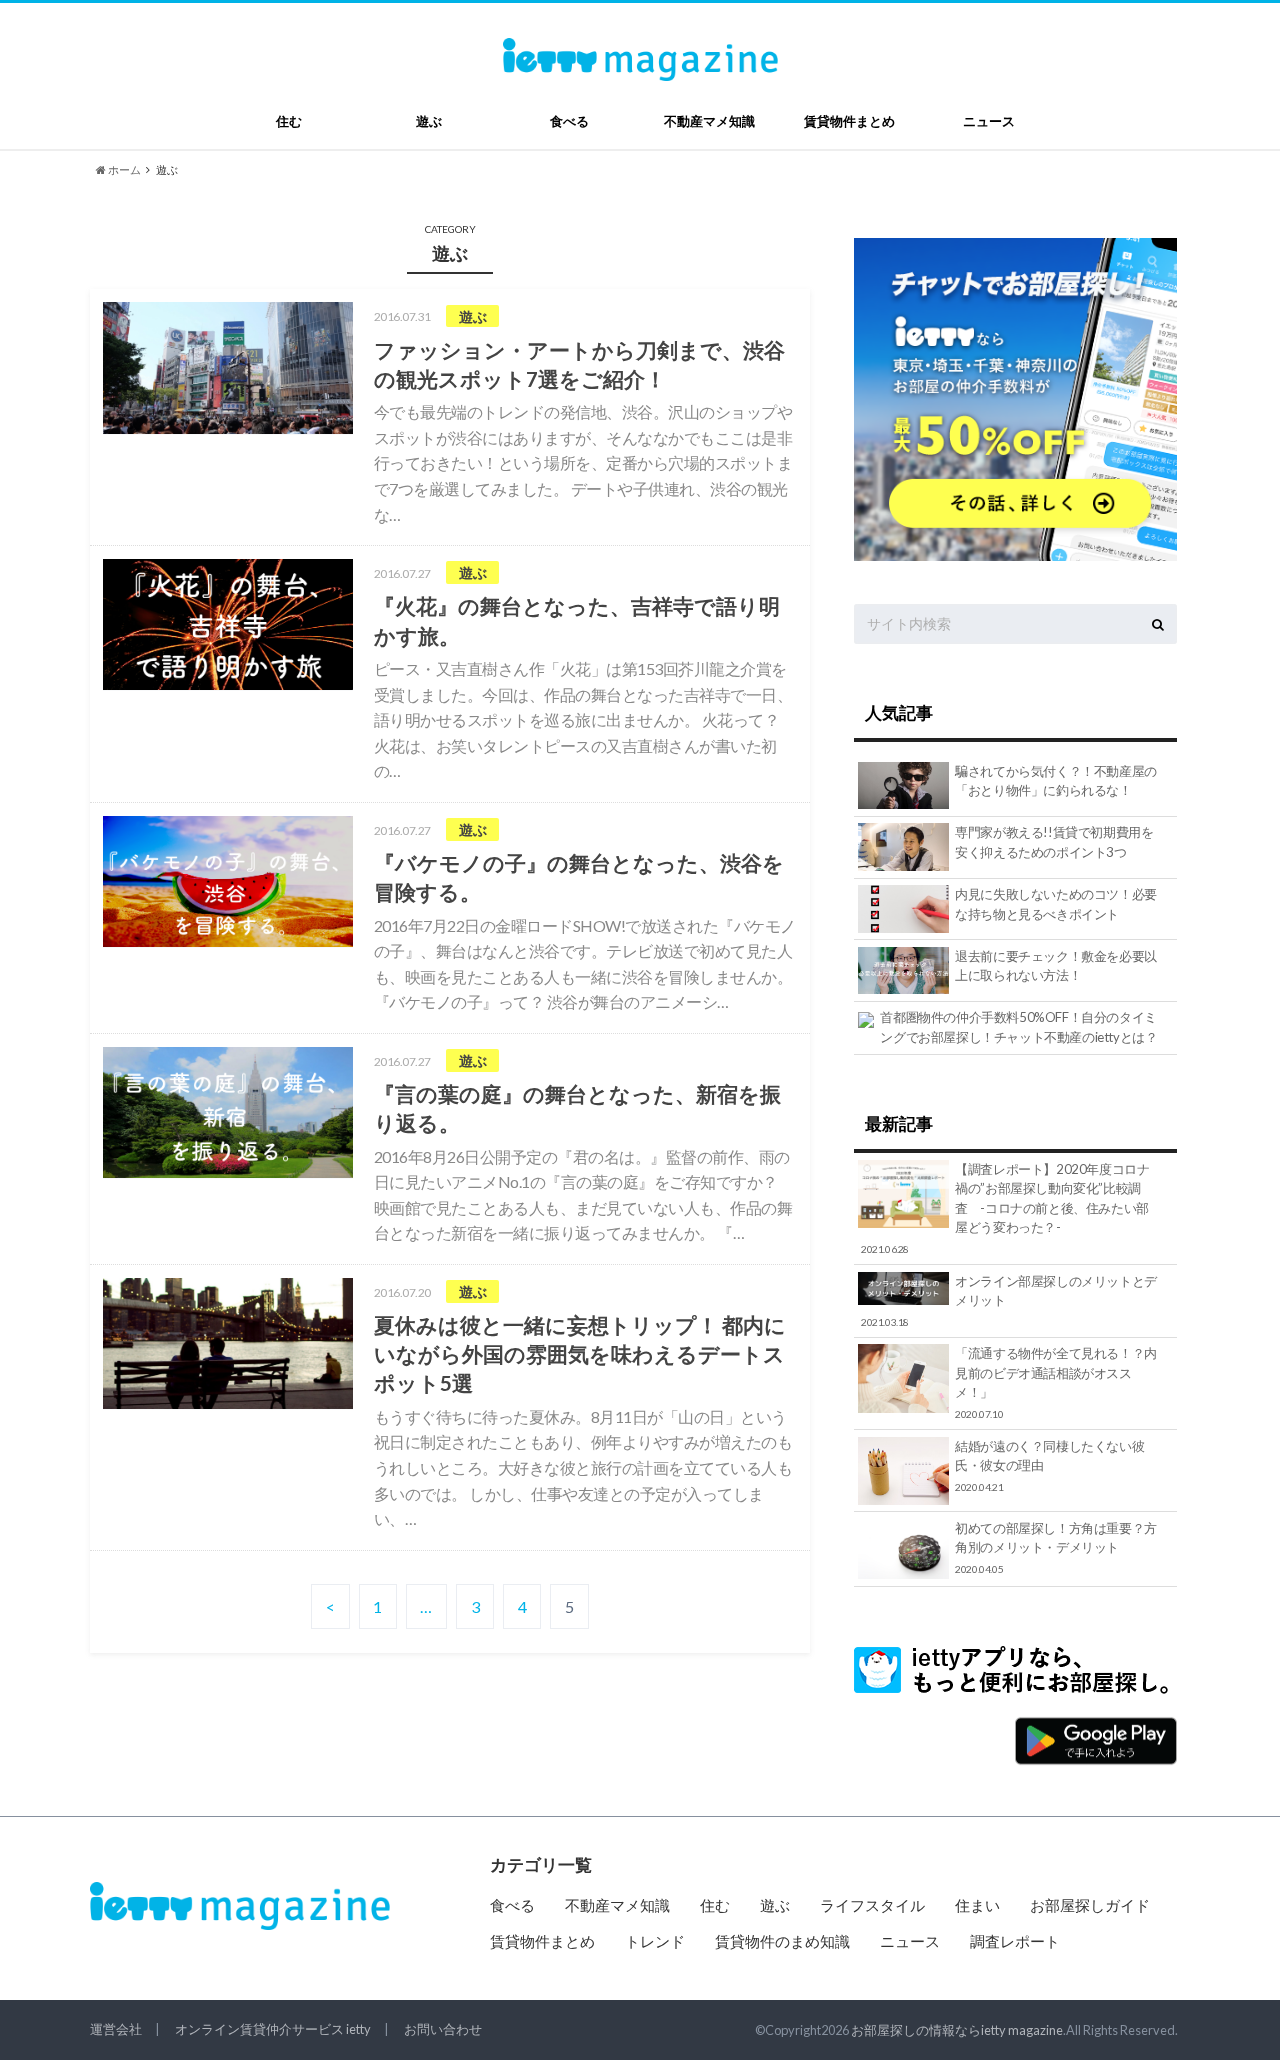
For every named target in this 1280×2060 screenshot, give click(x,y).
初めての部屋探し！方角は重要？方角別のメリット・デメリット (1056, 1547)
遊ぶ (429, 121)
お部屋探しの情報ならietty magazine (957, 2030)
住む (289, 121)
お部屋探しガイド (1090, 1905)
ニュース (989, 121)
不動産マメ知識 (709, 121)
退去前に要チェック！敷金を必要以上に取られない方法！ (1056, 966)
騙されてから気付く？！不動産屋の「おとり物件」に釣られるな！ (1056, 781)
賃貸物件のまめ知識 (782, 1941)
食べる (569, 121)
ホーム (123, 169)
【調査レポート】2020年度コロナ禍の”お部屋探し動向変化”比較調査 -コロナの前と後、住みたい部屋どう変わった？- (1005, 1208)
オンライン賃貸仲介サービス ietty (273, 2029)
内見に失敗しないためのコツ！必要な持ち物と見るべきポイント (1056, 904)
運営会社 (116, 2029)
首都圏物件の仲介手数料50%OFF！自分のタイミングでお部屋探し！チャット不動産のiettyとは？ (1018, 1027)
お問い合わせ (443, 2029)
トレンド (655, 1941)
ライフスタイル (872, 1905)
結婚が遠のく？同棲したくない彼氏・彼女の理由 (1049, 1465)
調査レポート (1015, 1941)
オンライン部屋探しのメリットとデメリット (1009, 1300)
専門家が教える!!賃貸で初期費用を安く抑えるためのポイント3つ (1054, 842)
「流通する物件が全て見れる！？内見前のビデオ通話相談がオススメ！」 (1056, 1382)
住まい (977, 1905)
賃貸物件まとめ (849, 121)
